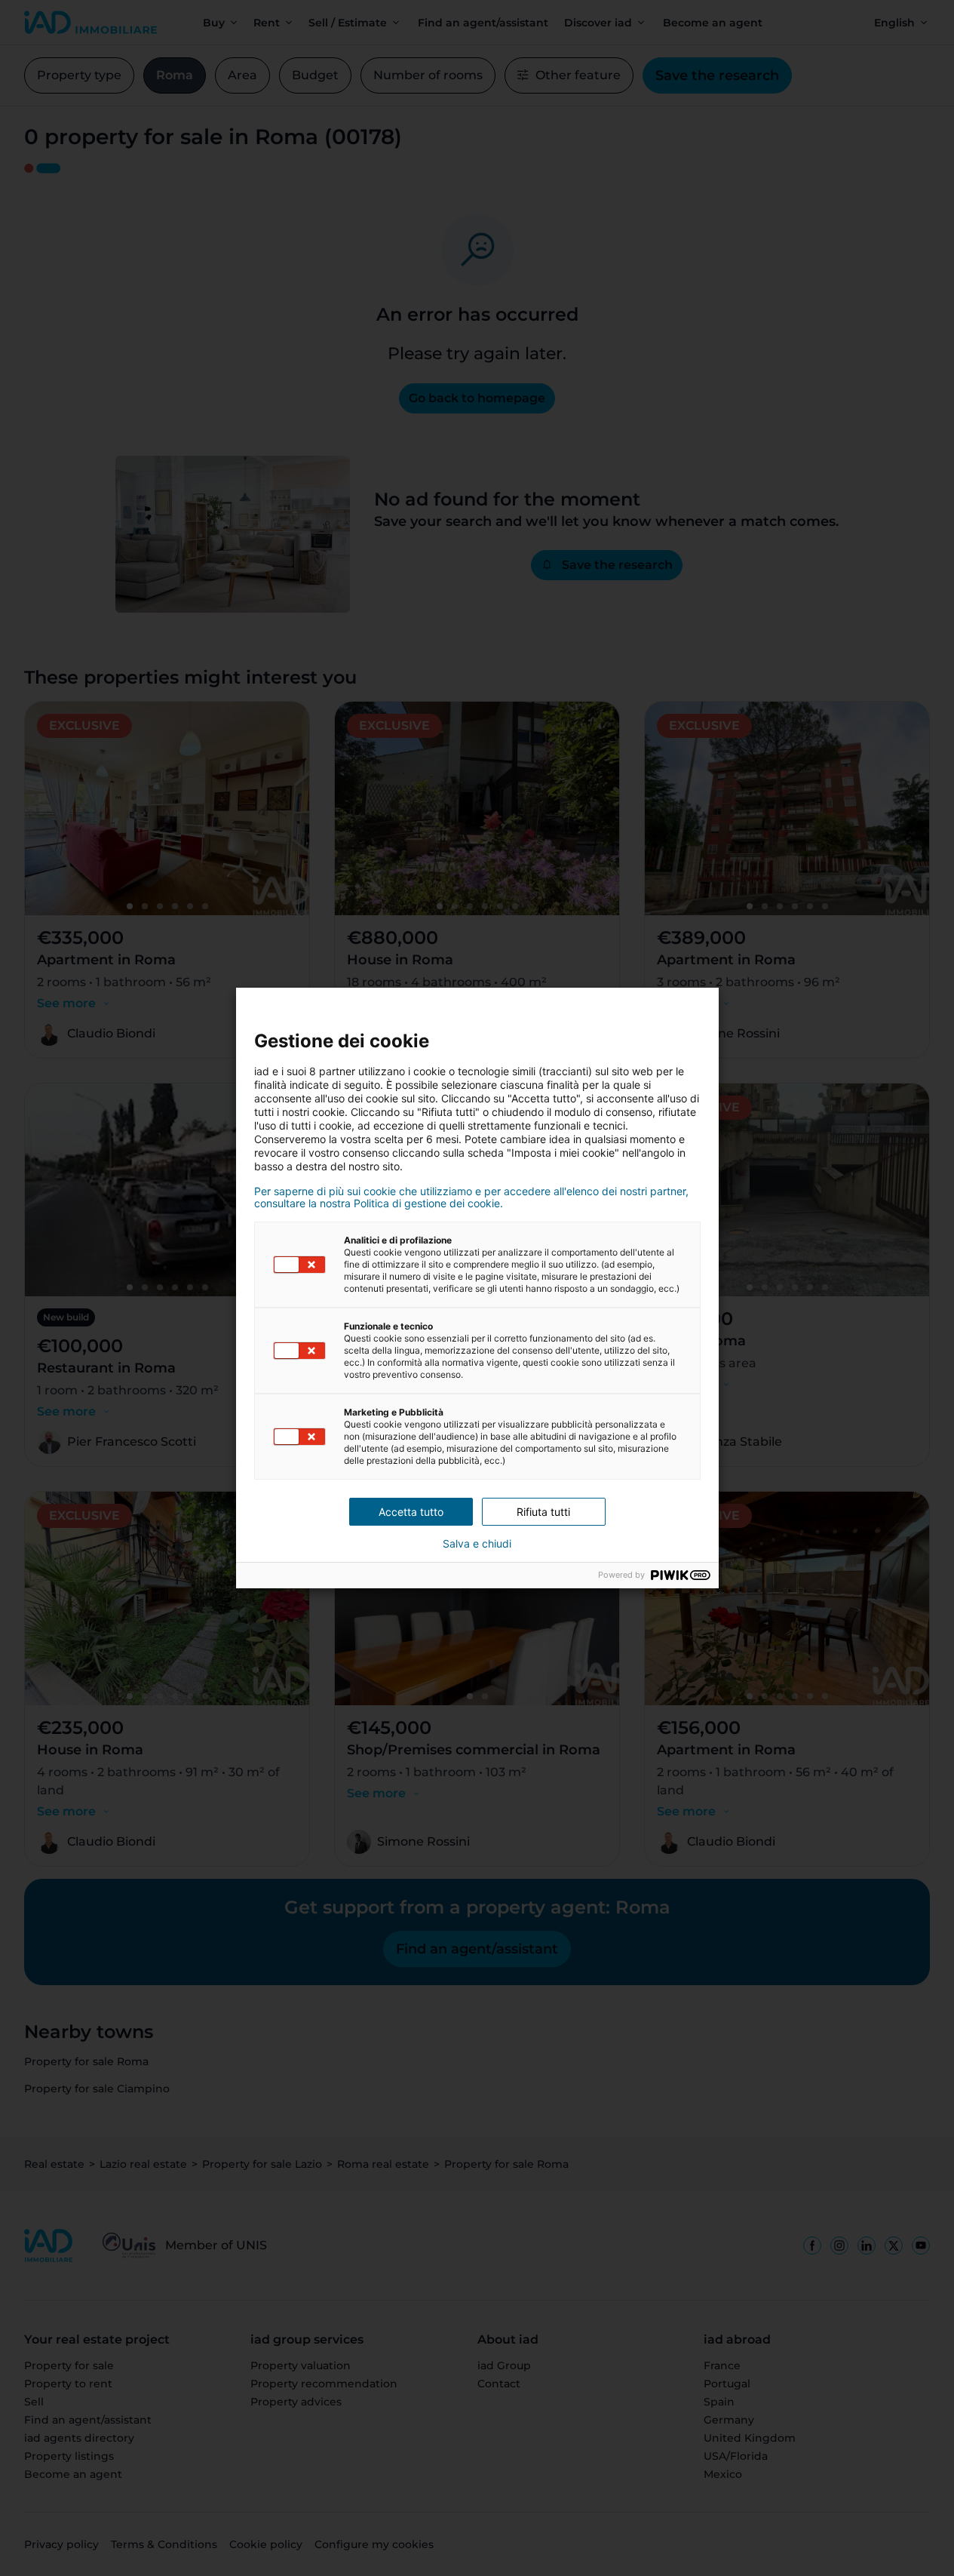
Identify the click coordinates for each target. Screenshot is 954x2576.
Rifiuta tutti (543, 1512)
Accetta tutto (411, 1512)
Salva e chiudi (477, 1544)
